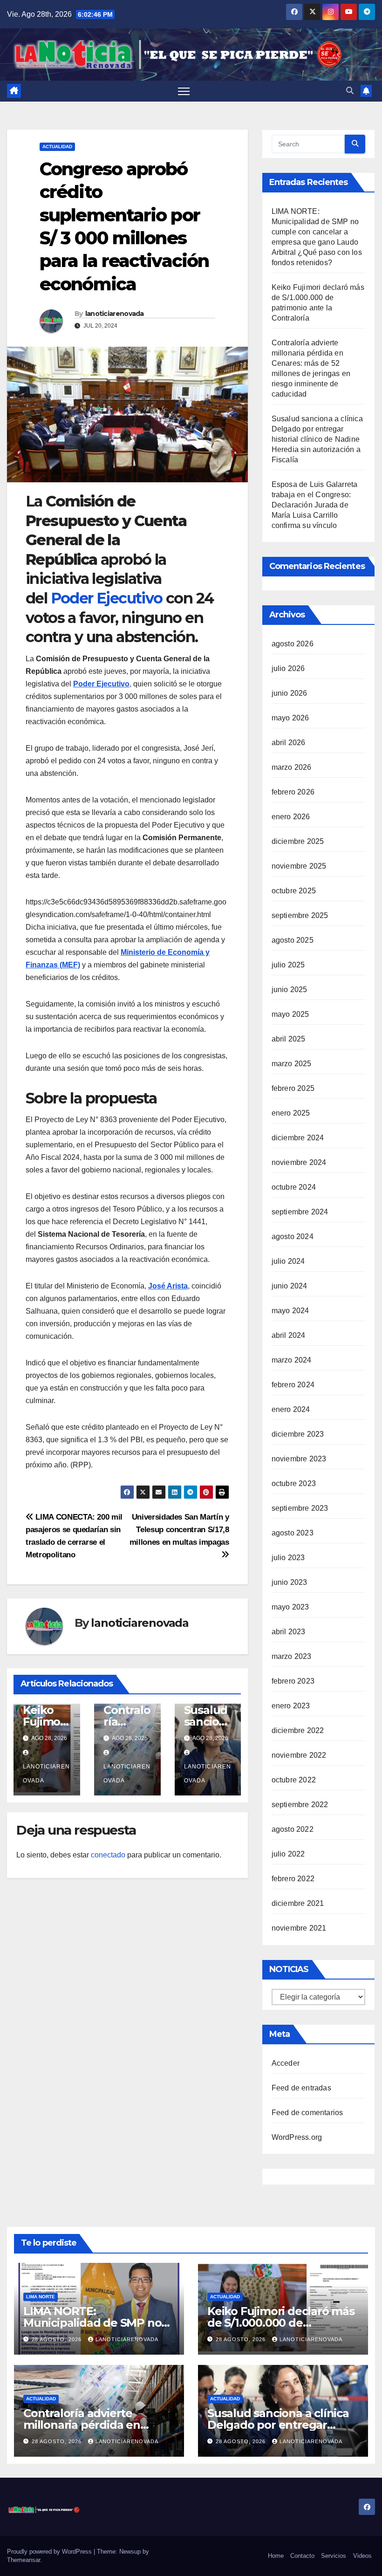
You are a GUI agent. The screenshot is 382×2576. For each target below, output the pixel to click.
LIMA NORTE (41, 2297)
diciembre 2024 (298, 1138)
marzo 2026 (292, 767)
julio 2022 (288, 1854)
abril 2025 (289, 1039)
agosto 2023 (293, 1533)
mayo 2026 (290, 718)
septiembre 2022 (300, 1805)
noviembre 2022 (299, 1755)
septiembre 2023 (300, 1508)
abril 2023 (289, 1632)
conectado (108, 1855)
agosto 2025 (293, 940)
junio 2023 (290, 1582)
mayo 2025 (290, 1014)
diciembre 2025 (298, 841)
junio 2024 (290, 1286)
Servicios (334, 2556)
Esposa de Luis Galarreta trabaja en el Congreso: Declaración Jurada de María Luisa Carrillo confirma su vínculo (315, 505)
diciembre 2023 (298, 1434)
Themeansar (24, 2560)
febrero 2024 (293, 1385)
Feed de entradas (301, 2088)
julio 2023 (288, 1558)
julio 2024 (288, 1261)
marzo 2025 (292, 1064)
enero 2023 (291, 1706)
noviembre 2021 (299, 1928)
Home (276, 2556)
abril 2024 (289, 1335)
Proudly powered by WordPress (50, 2552)
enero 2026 (291, 817)
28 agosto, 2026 (58, 2339)
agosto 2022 (293, 1829)
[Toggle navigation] (184, 91)
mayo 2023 (290, 1607)
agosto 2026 (293, 644)
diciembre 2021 (298, 1903)
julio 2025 (288, 965)
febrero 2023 (293, 1681)
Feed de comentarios (307, 2113)
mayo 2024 (290, 1311)
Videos (362, 2556)
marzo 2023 (292, 1656)
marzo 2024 (292, 1360)
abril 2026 (289, 743)
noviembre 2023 (299, 1459)
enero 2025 (291, 1113)
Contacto (302, 2556)
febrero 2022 (293, 1879)
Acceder (286, 2063)
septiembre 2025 (300, 915)
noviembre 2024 (299, 1162)
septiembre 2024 (300, 1212)
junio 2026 (290, 693)
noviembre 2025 (299, 866)
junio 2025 (290, 990)
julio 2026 (288, 668)
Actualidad (57, 147)
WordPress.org (297, 2137)
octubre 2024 (294, 1187)
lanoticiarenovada (115, 314)
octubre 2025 (294, 891)
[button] (350, 91)
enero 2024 (291, 1409)
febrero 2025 (293, 1088)
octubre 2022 (294, 1780)
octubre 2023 (294, 1483)
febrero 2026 (293, 792)
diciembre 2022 (298, 1730)
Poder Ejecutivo (107, 598)
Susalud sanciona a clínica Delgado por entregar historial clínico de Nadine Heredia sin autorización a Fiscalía (317, 439)
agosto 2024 (293, 1237)
